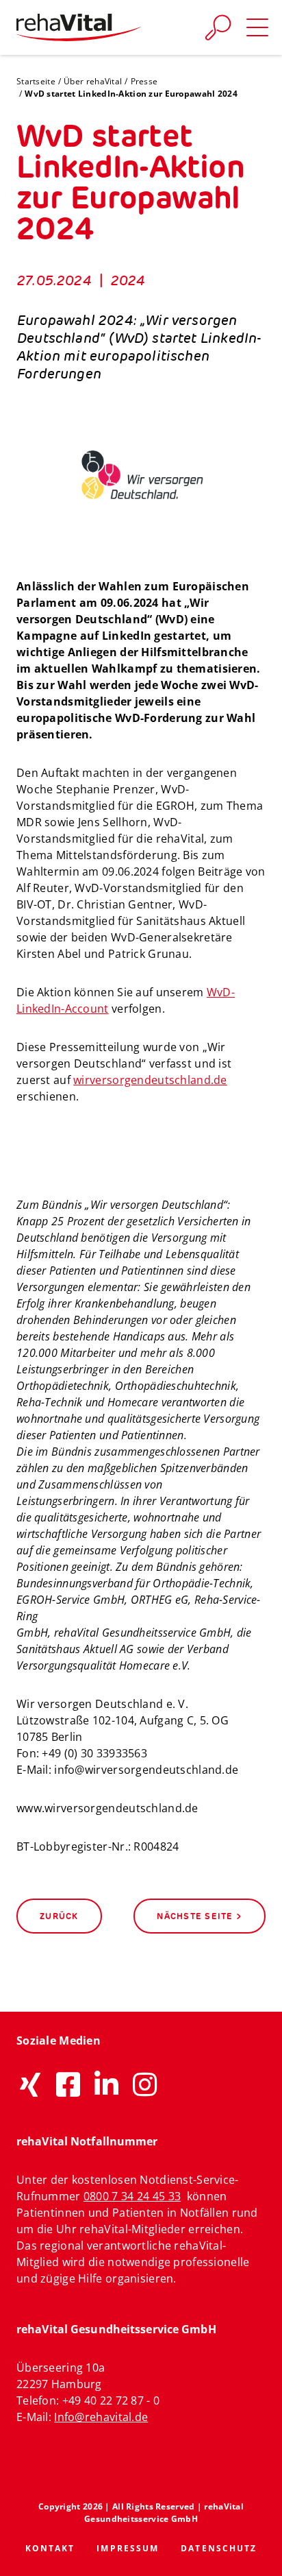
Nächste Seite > (200, 1916)
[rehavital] (79, 27)
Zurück (59, 1916)
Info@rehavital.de (101, 2417)
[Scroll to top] (256, 2550)
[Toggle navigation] (257, 27)
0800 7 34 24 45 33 (132, 2196)
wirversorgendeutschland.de (150, 1080)
